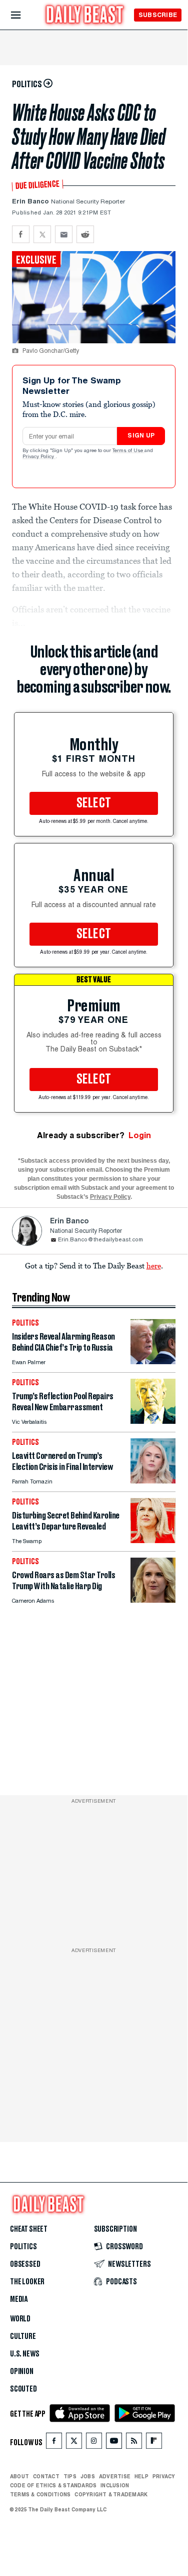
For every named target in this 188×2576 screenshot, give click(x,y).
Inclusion (115, 2485)
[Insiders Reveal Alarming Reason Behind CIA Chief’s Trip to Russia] (153, 1361)
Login (140, 1135)
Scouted (23, 2389)
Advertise (115, 2476)
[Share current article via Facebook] (21, 234)
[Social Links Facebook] (54, 2443)
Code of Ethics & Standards (53, 2485)
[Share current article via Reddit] (85, 234)
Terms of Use (128, 451)
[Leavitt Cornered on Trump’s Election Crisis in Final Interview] (153, 1481)
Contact (46, 2476)
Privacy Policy (39, 457)
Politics (23, 2247)
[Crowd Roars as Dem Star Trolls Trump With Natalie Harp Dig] (153, 1600)
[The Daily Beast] (85, 16)
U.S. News (24, 2354)
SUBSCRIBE (158, 15)
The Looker (27, 2282)
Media (19, 2299)
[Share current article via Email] (64, 234)
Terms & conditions (40, 2494)
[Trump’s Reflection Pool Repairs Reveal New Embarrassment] (153, 1421)
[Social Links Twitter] (74, 2443)
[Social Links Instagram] (94, 2443)
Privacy (164, 2476)
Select (94, 803)
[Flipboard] (154, 2443)
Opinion (22, 2372)
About (19, 2476)
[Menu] (24, 15)
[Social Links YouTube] (114, 2443)
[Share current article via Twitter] (42, 234)
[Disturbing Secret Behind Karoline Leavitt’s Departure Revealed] (153, 1540)
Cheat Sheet (29, 2229)
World (20, 2319)
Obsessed (25, 2264)
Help (141, 2476)
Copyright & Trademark (111, 2494)
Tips (70, 2476)
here (154, 1265)
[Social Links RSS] (134, 2443)
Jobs (88, 2476)
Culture (23, 2336)
